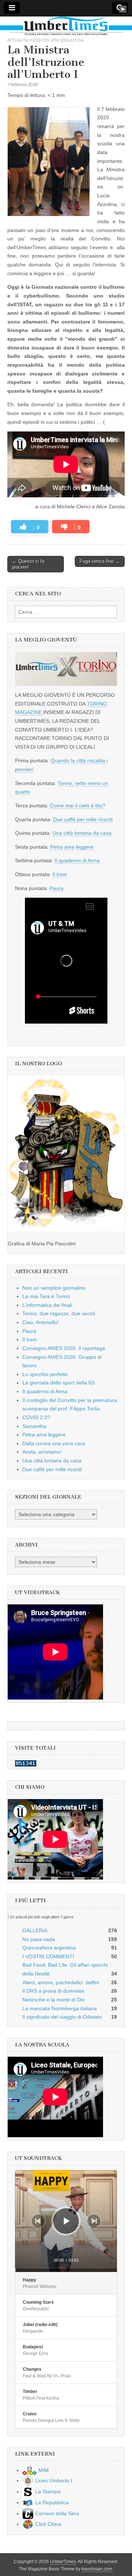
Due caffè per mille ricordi (83, 819)
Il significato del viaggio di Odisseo (62, 2017)
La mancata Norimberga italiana (60, 2008)
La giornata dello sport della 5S (58, 1383)
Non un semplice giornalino (54, 1288)
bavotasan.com (97, 2569)
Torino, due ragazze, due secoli (59, 1313)
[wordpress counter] (26, 1765)
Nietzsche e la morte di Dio (54, 2000)
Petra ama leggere (72, 847)
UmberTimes (63, 2562)
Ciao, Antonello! (41, 1322)
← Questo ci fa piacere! (28, 564)
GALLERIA (35, 1930)
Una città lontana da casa (82, 833)
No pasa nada (39, 1939)
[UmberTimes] (66, 27)
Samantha (34, 1426)
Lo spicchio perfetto (45, 1374)
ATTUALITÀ (18, 40)
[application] (66, 2221)
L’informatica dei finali (47, 1305)
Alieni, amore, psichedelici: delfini (61, 1982)
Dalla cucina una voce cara (54, 1443)
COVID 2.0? (36, 1417)
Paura (56, 888)
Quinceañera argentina (49, 1948)
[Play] (67, 2221)
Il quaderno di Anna (77, 860)
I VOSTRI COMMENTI (48, 1956)
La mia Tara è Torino (46, 1296)
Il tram (60, 874)
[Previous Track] (38, 2221)
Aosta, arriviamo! (42, 1452)
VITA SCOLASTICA (67, 40)
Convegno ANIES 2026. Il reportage (64, 1348)
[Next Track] (94, 2221)
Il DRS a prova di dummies (53, 1991)
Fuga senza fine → (100, 561)
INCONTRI (39, 40)
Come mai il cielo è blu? (78, 805)
